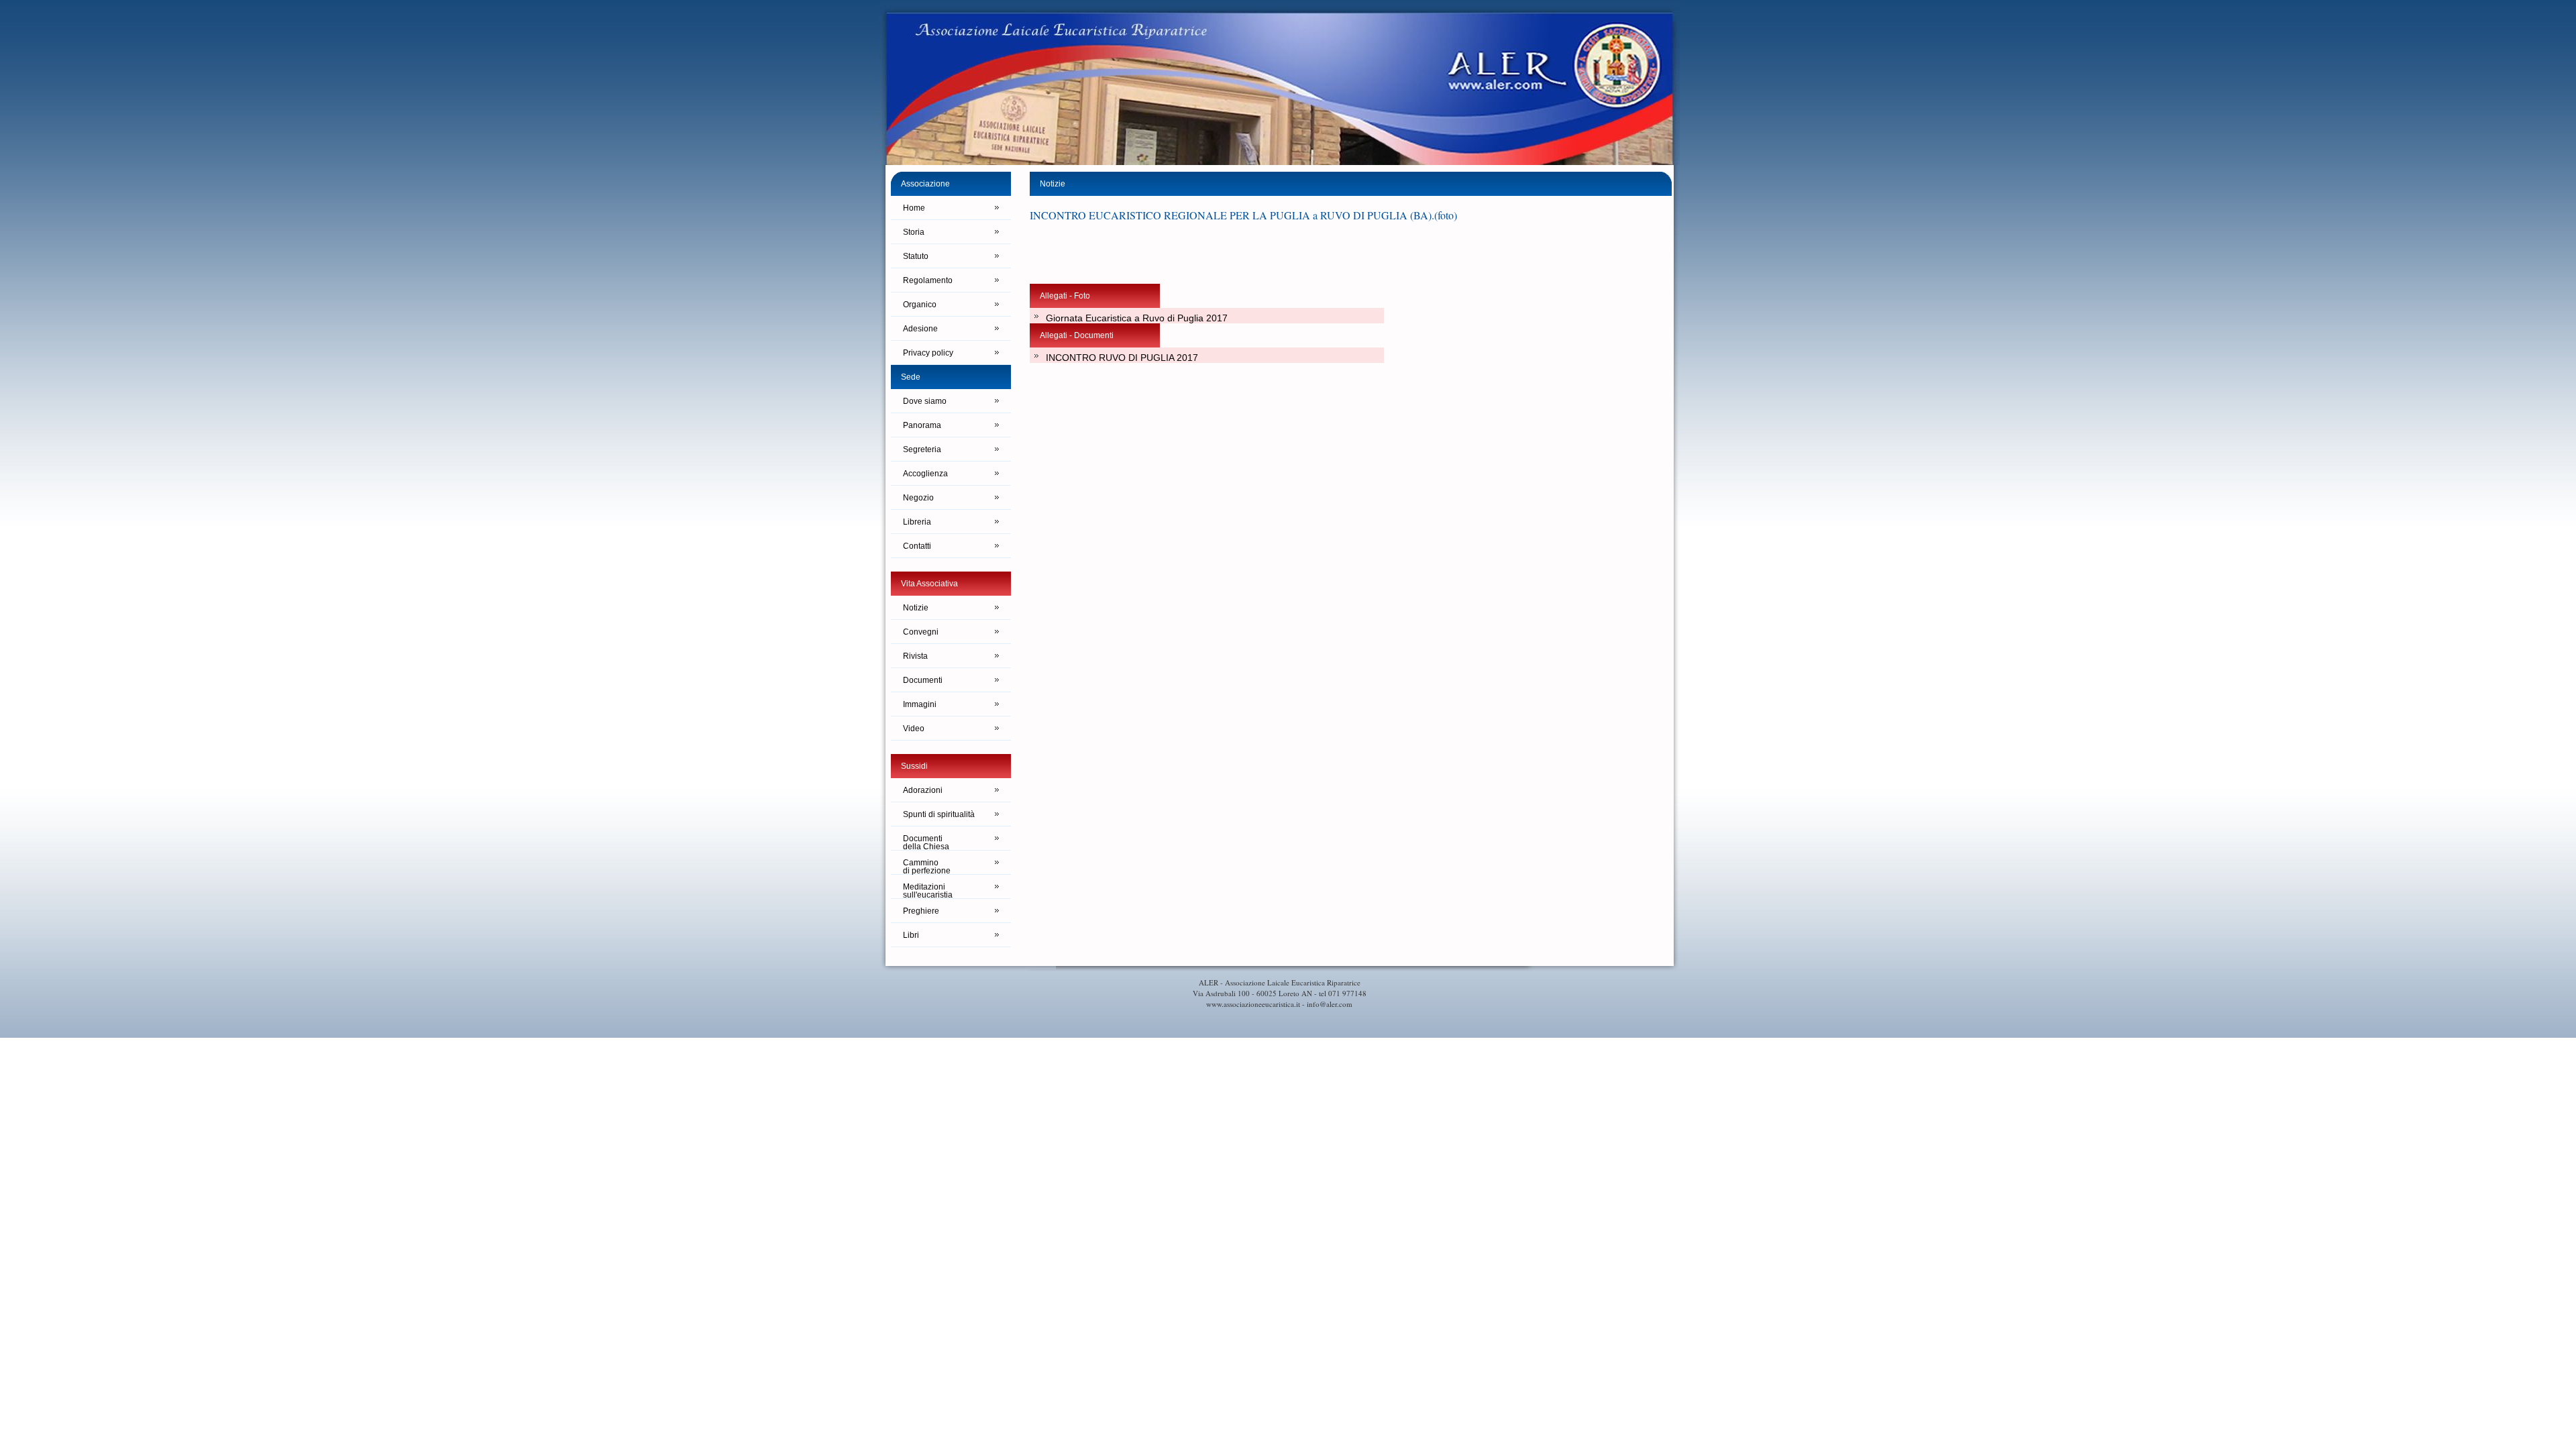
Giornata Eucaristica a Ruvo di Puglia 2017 (1137, 318)
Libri (911, 935)
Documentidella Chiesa (926, 842)
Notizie (916, 608)
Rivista (915, 656)
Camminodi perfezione (927, 866)
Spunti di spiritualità (939, 814)
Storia (914, 232)
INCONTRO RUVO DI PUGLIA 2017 (1122, 358)
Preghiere (921, 911)
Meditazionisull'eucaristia (928, 891)
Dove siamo (925, 401)
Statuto (916, 256)
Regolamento (928, 280)
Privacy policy (928, 353)
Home (914, 208)
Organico (920, 305)
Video (914, 729)
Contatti (917, 546)
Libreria (917, 522)
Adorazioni (923, 790)
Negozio (918, 498)
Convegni (921, 632)
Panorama (922, 425)
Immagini (920, 704)
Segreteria (922, 449)
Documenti (923, 680)
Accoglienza (925, 474)
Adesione (920, 329)
